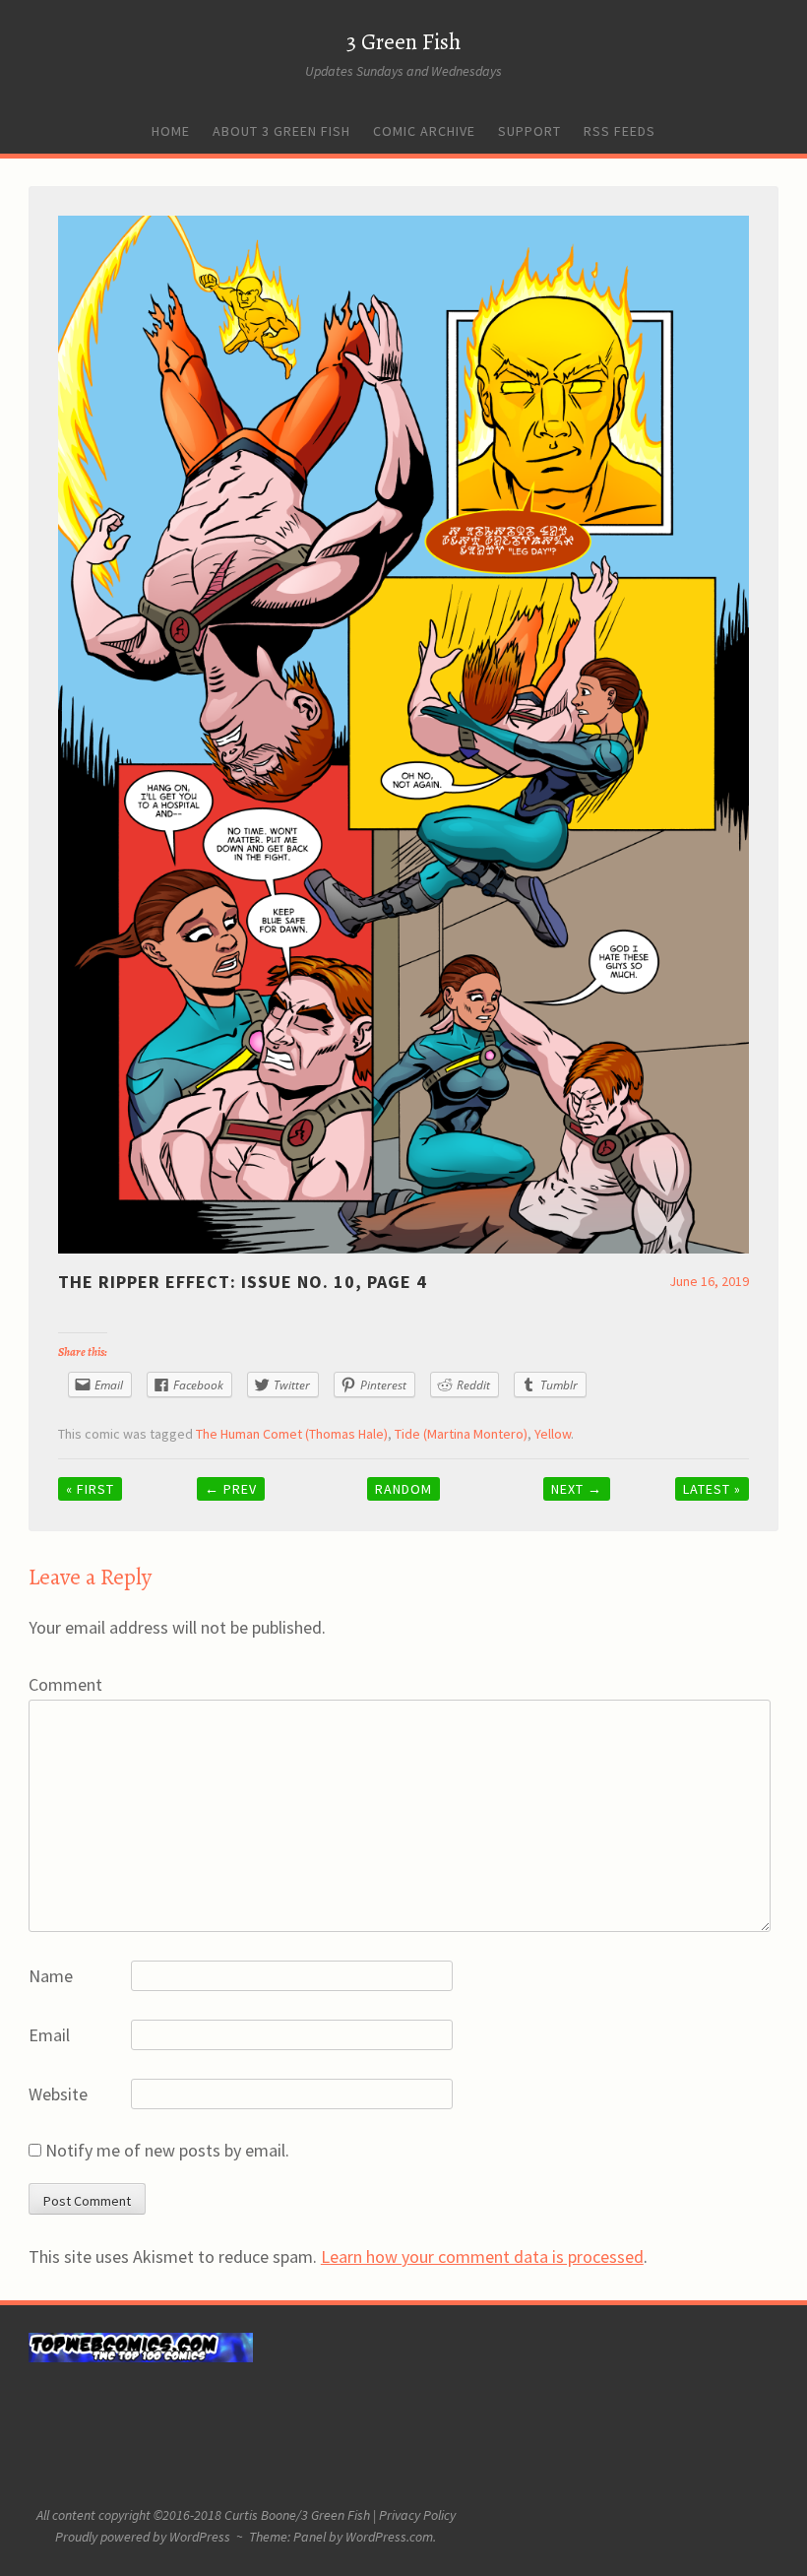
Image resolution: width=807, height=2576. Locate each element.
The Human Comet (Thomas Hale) (292, 1434)
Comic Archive (424, 131)
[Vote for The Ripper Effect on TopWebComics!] (141, 2357)
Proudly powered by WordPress (143, 2537)
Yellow (553, 1434)
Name (51, 1976)
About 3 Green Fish (281, 131)
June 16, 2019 (709, 1281)
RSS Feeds (620, 131)
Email (49, 2035)
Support (529, 131)
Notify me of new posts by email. (167, 2150)
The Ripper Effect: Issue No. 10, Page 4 (243, 1282)
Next (577, 1489)
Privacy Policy (417, 2515)
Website (58, 2094)
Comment (65, 1684)
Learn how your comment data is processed (482, 2256)
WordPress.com (389, 2537)
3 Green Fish (403, 42)
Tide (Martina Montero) (461, 1434)
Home (171, 131)
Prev (231, 1489)
